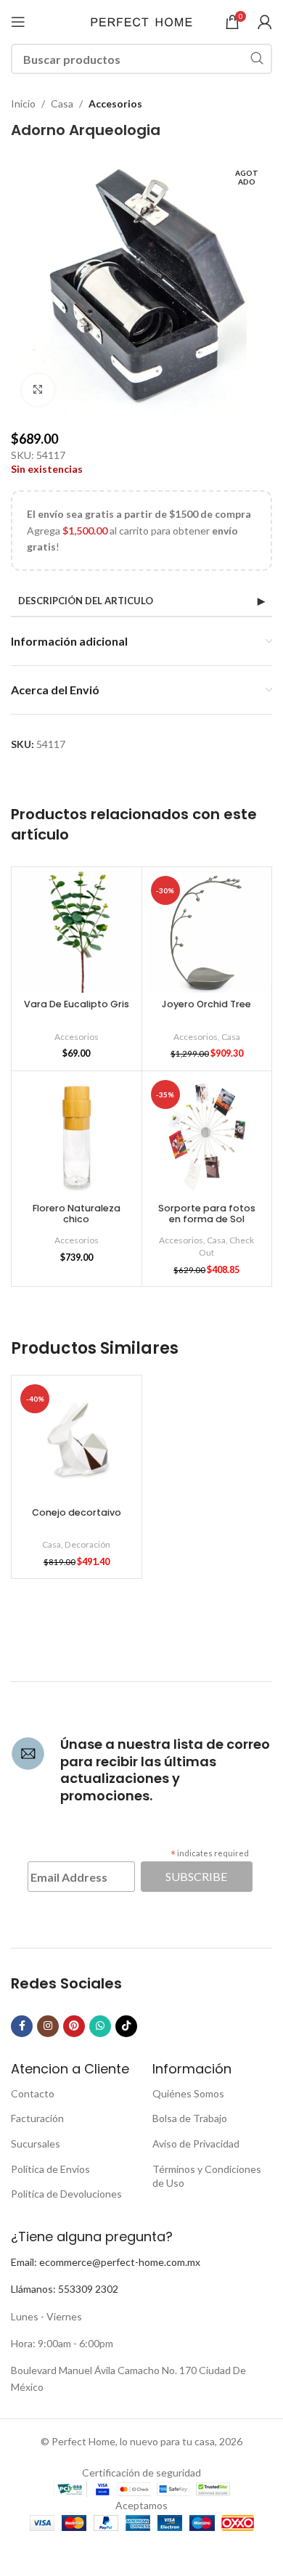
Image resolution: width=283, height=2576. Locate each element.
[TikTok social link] (126, 2026)
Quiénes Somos (188, 2093)
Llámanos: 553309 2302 (65, 2289)
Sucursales (36, 2144)
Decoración (87, 1544)
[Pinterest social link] (74, 2026)
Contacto (33, 2093)
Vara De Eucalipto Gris (77, 1004)
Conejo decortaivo (77, 1512)
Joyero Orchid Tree (206, 1004)
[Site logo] (141, 21)
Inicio (23, 103)
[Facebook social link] (22, 2026)
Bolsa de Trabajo (190, 2118)
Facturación (37, 2118)
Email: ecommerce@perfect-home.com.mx (106, 2262)
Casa (62, 103)
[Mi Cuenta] (265, 22)
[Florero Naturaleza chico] (77, 1136)
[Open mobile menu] (18, 22)
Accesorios (115, 103)
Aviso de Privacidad (196, 2144)
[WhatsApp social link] (100, 2026)
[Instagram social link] (48, 2026)
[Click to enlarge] (38, 390)
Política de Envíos (50, 2169)
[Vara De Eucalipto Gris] (77, 932)
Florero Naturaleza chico (77, 1214)
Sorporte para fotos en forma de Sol (207, 1214)
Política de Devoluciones (66, 2194)
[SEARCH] (257, 59)
